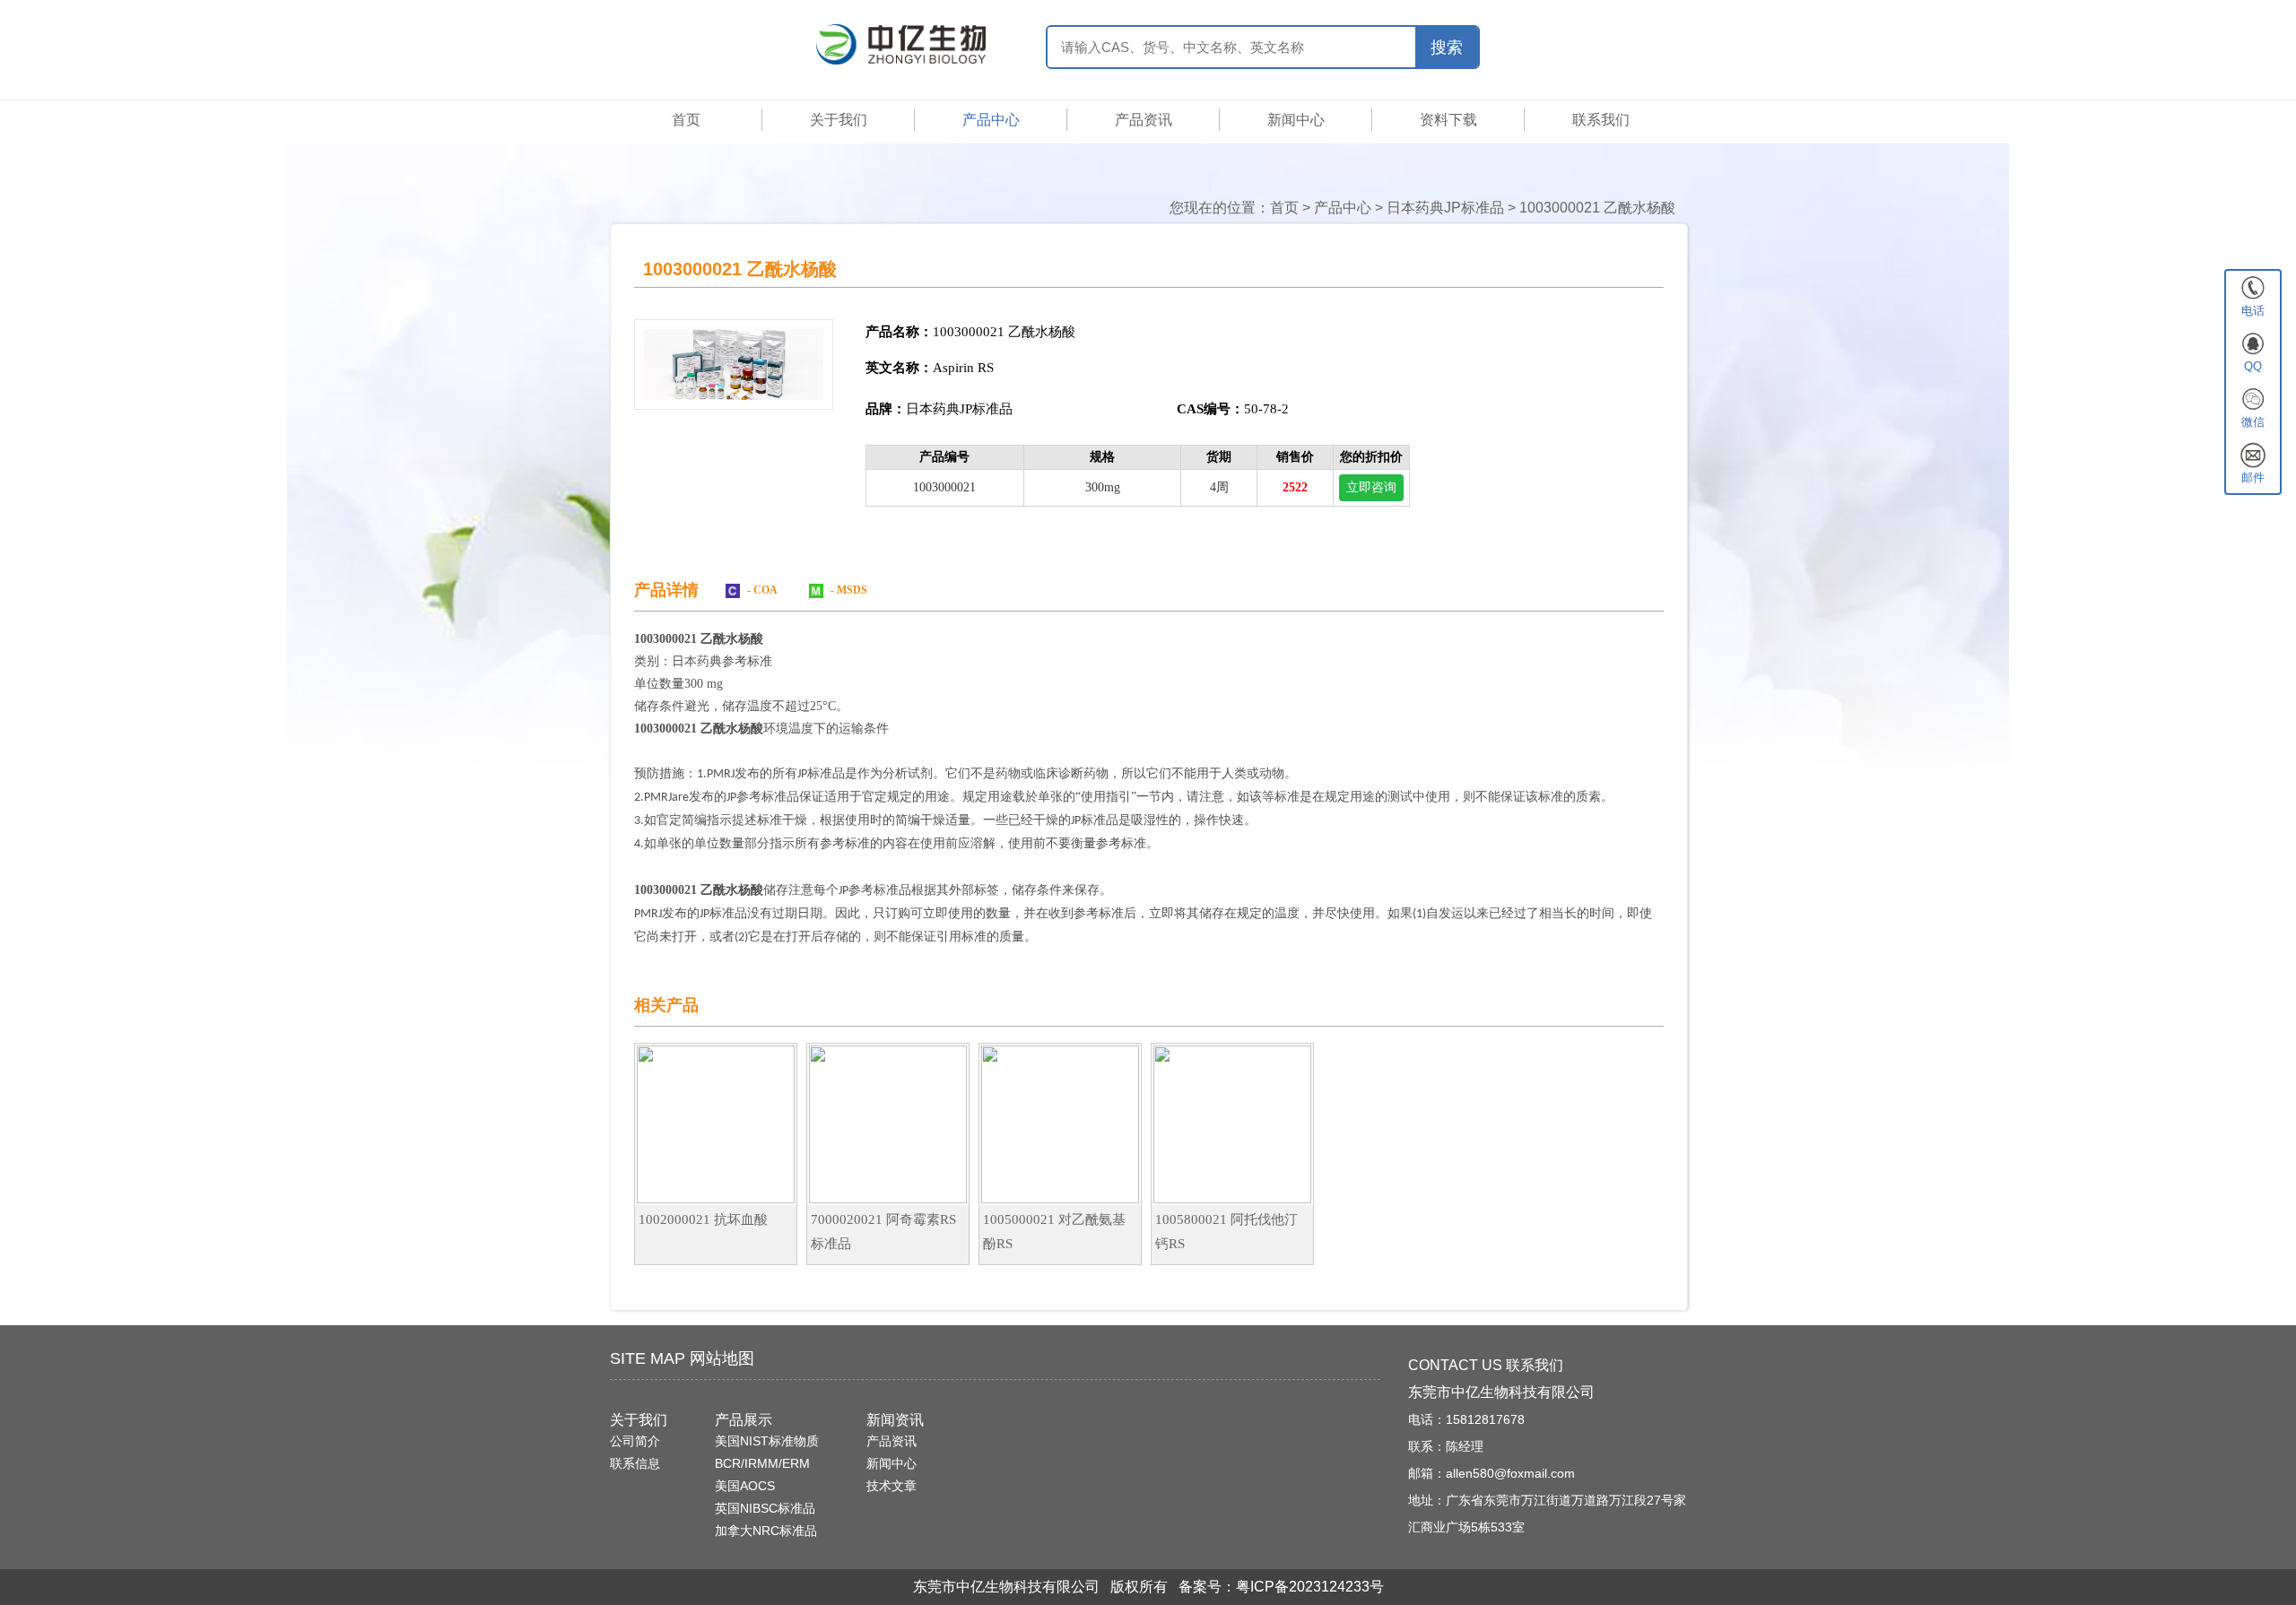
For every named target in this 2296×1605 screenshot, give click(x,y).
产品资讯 (1144, 120)
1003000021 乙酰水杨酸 (1597, 208)
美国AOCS (745, 1486)
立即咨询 (1371, 487)
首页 (686, 120)
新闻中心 (1296, 120)
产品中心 (991, 120)
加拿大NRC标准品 (766, 1531)
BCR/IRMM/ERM (762, 1463)
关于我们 (839, 120)
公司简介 (635, 1441)
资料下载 (1448, 120)
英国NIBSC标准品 (765, 1508)
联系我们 (1601, 120)
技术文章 (891, 1486)
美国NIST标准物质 (767, 1441)
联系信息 (635, 1463)
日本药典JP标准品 (1445, 208)
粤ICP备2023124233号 (1310, 1587)
